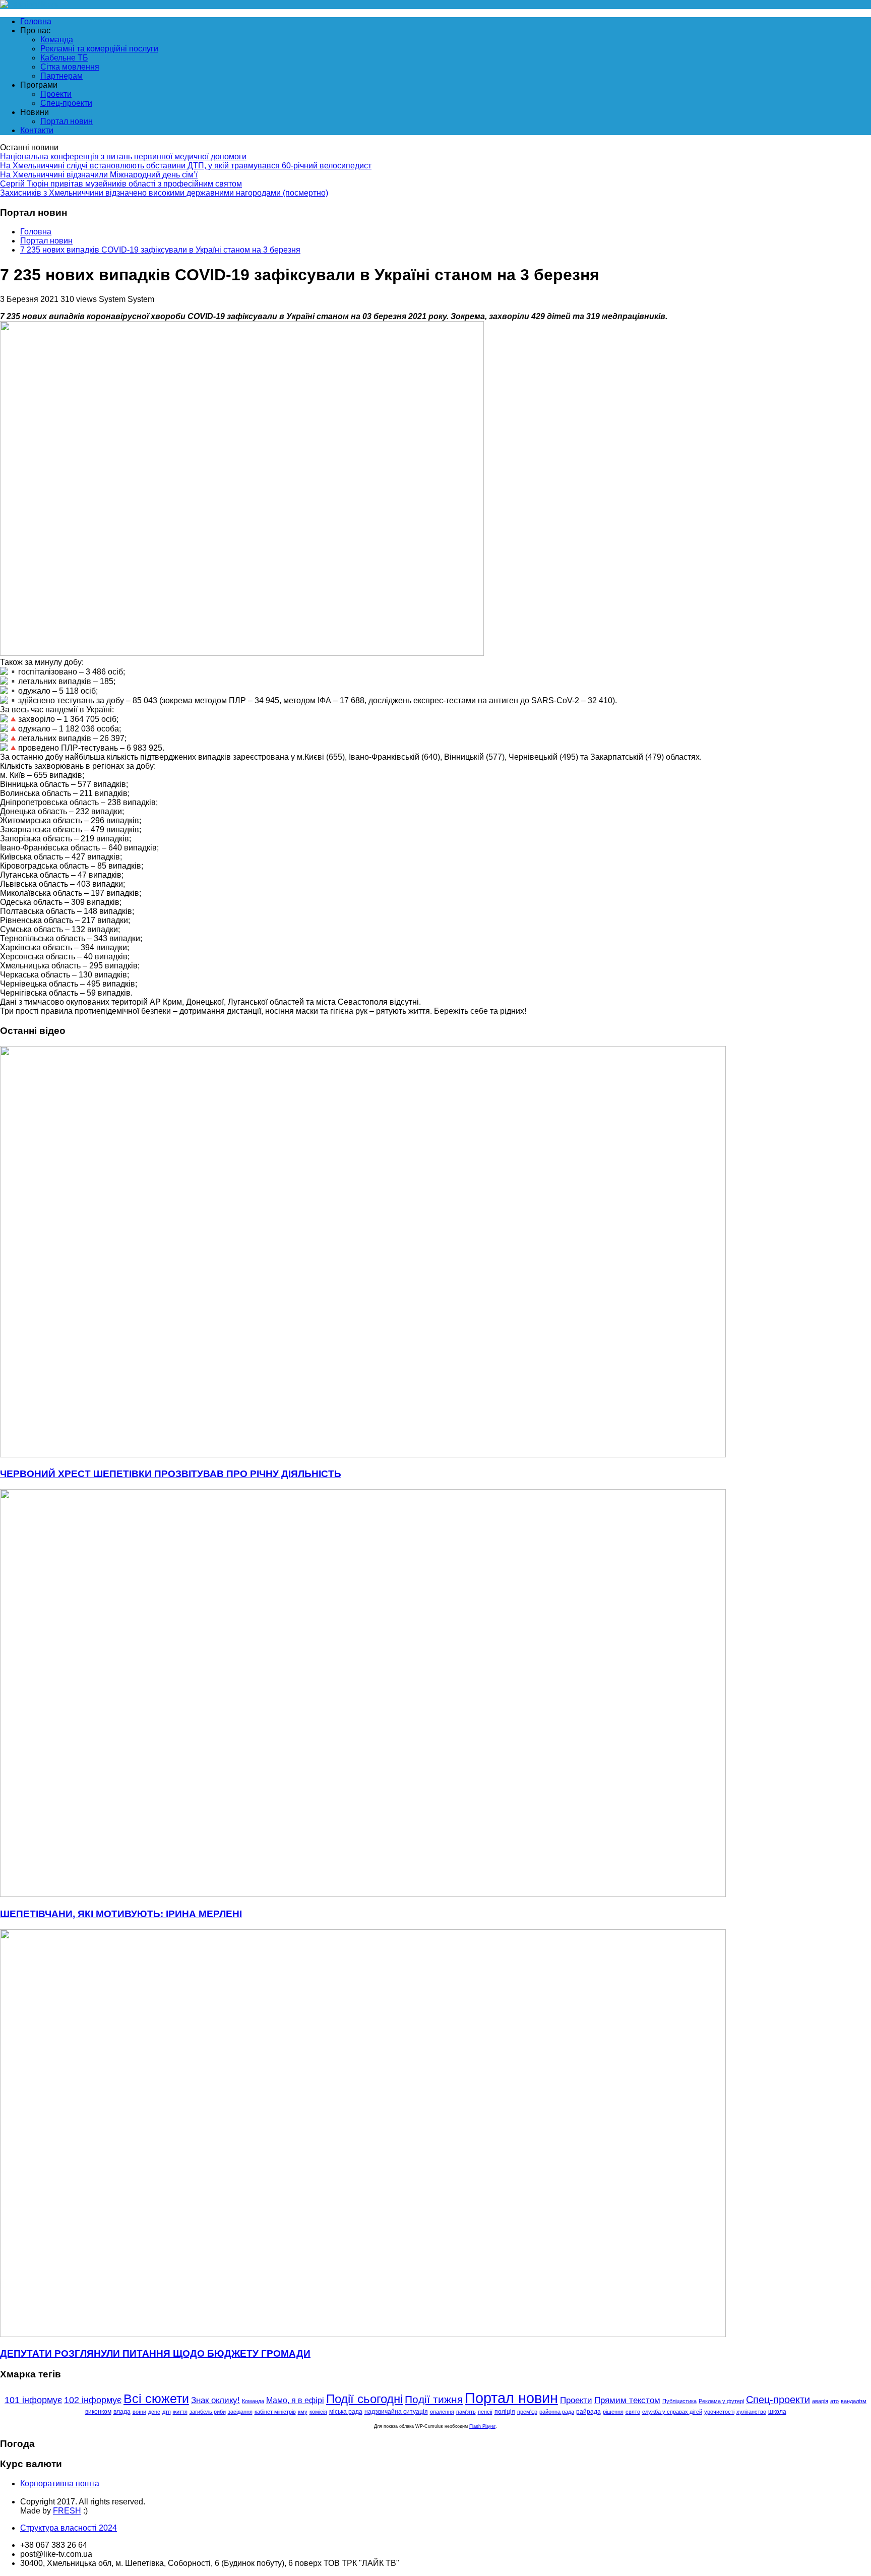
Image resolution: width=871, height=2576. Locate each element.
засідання (240, 2412)
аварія (820, 2401)
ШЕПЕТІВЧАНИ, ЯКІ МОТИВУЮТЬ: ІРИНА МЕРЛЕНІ (121, 1914)
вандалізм (854, 2401)
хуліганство (751, 2412)
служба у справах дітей (672, 2412)
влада (122, 2412)
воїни (139, 2412)
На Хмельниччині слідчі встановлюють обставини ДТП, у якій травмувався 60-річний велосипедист (186, 166)
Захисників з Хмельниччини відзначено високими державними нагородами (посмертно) (164, 193)
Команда (57, 40)
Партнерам (61, 76)
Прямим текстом (627, 2400)
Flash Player (482, 2426)
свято (633, 2412)
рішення (613, 2412)
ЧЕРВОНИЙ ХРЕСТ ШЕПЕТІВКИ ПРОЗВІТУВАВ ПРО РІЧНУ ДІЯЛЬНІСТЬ (171, 1474)
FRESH (67, 2511)
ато (834, 2401)
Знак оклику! (215, 2400)
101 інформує (33, 2400)
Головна (36, 21)
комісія (318, 2412)
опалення (442, 2412)
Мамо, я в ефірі (295, 2400)
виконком (98, 2411)
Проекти (56, 94)
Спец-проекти (66, 103)
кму (303, 2412)
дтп (167, 2412)
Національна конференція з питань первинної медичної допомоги (123, 157)
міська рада (346, 2411)
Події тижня (434, 2399)
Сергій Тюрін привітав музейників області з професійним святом (121, 184)
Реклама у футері (721, 2401)
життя (180, 2412)
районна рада (557, 2412)
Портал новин (67, 121)
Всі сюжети (156, 2399)
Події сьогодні (364, 2399)
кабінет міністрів (275, 2412)
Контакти (37, 130)
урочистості (719, 2412)
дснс (154, 2412)
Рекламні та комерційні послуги (99, 49)
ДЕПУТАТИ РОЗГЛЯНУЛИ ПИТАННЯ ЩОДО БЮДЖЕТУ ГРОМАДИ (155, 2353)
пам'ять (466, 2412)
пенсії (485, 2412)
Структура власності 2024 (69, 2528)
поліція (505, 2412)
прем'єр (527, 2412)
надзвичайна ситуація (396, 2412)
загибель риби (208, 2412)
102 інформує (93, 2400)
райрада (588, 2411)
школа (777, 2411)
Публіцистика (679, 2401)
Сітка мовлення (70, 67)
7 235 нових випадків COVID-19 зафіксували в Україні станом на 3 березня (160, 250)
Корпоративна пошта (60, 2483)
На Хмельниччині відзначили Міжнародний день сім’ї (99, 175)
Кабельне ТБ (64, 58)
